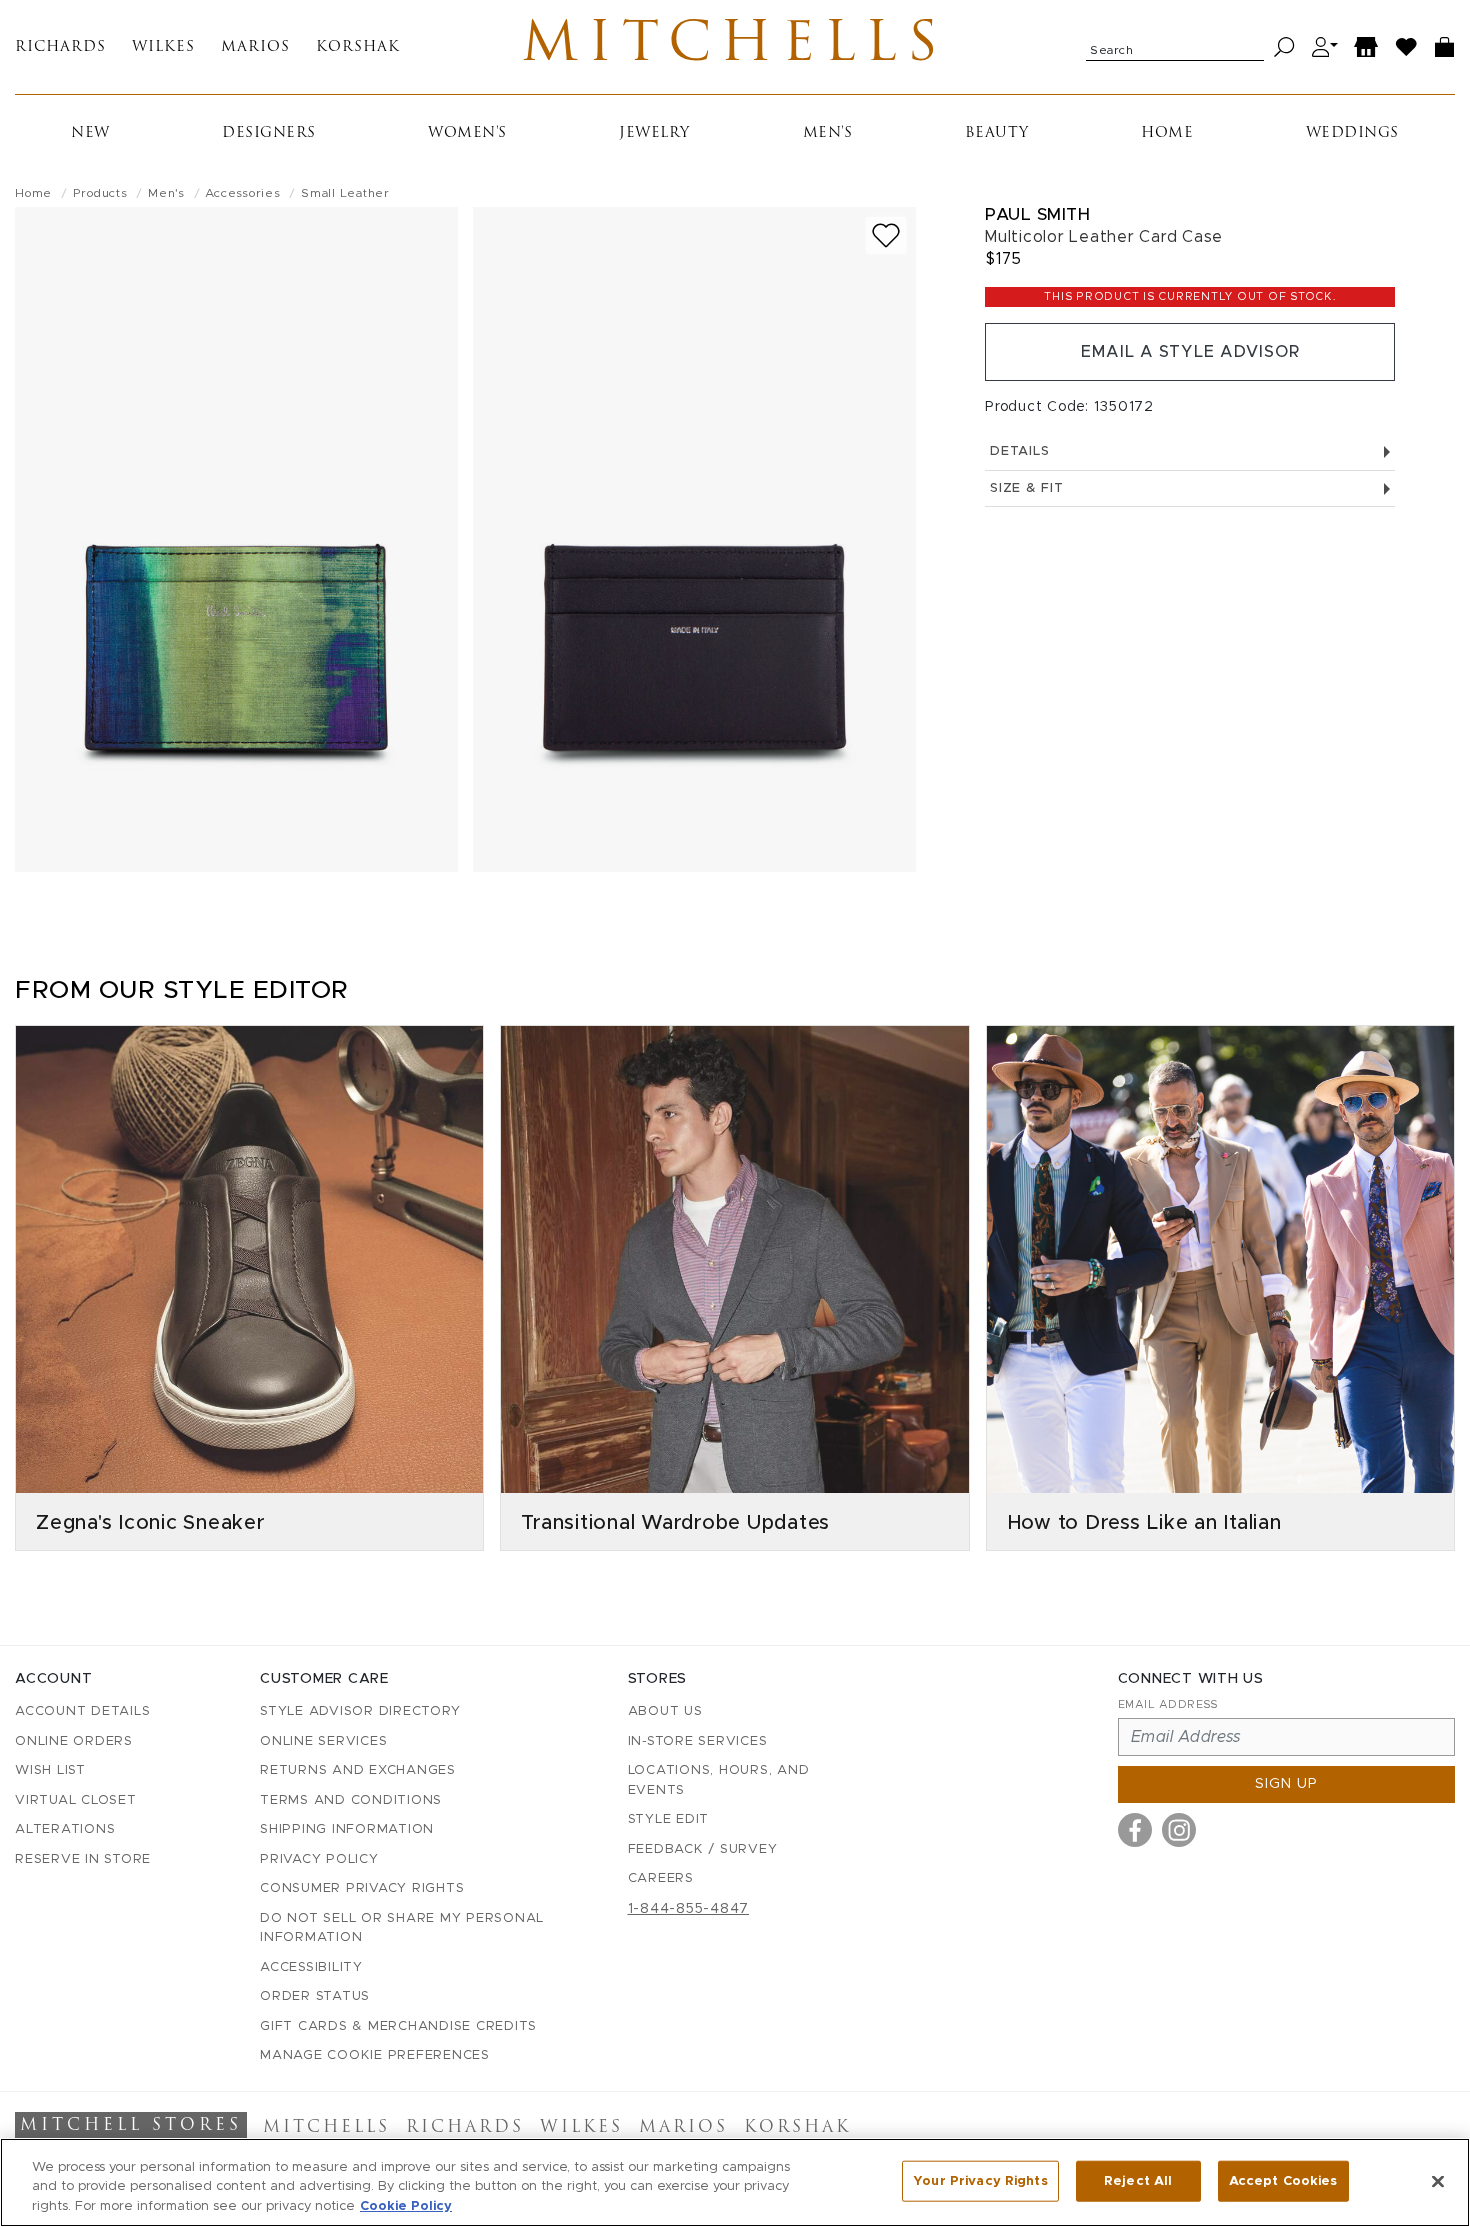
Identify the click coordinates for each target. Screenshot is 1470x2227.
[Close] (1438, 2181)
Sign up (1286, 1784)
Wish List (50, 1770)
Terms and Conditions (351, 1800)
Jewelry (654, 133)
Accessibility (311, 1967)
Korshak (358, 47)
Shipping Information (347, 1829)
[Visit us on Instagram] (1179, 1830)
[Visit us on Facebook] (1135, 1830)
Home (1167, 133)
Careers (661, 1878)
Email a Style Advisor (1190, 352)
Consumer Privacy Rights (362, 1888)
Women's (467, 133)
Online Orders (74, 1741)
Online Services (323, 1741)
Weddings (1352, 133)
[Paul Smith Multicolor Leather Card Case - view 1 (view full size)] (236, 539)
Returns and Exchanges (358, 1770)
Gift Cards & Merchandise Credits (398, 2026)
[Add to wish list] (886, 235)
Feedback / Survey (703, 1849)
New (90, 133)
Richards (60, 47)
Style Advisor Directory (360, 1711)
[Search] (1284, 47)
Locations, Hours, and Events (719, 1780)
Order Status (315, 1996)
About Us (665, 1711)
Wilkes (163, 47)
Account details (82, 1711)
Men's (828, 133)
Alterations (65, 1829)
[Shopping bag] (1445, 47)
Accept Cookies (1283, 2180)
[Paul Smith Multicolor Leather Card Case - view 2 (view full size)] (694, 539)
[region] (735, 2182)
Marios (255, 47)
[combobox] (1175, 47)
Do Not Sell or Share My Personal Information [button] (402, 1928)
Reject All (1138, 2180)
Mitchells (734, 47)
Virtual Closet (76, 1800)
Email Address (1168, 1704)
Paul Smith (1037, 214)
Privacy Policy (319, 1859)
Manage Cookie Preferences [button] (375, 2055)
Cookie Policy (406, 2206)
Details (1019, 451)
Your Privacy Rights (980, 2180)
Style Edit (669, 1819)
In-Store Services (698, 1741)
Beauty (997, 133)
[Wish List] (1407, 47)
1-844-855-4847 (689, 1909)
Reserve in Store (83, 1859)
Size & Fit (1027, 488)
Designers (269, 133)
